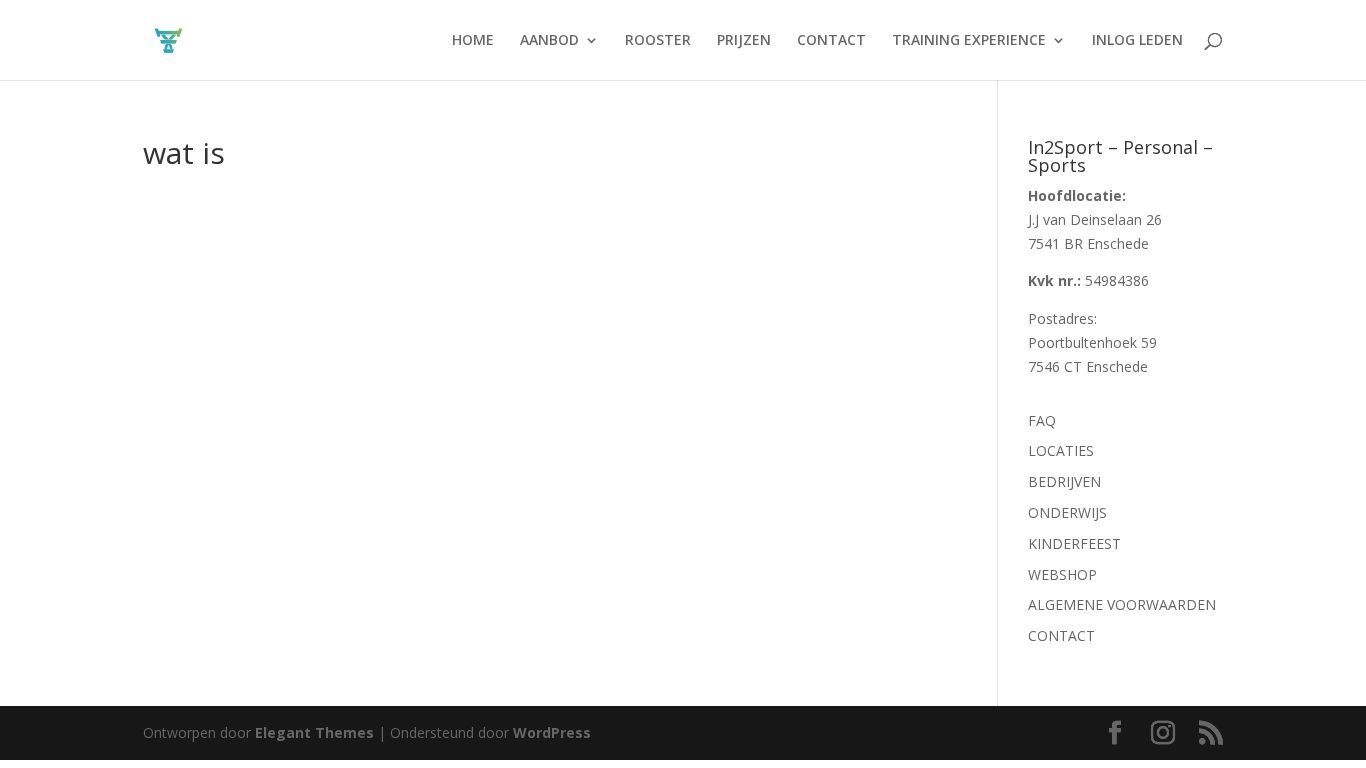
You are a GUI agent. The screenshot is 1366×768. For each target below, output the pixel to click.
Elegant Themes (314, 732)
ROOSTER (658, 41)
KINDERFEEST (1074, 543)
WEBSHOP (1062, 574)
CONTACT (831, 41)
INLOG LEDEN (1137, 41)
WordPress (552, 732)
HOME (473, 41)
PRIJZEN (744, 41)
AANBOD (549, 41)
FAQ (1042, 420)
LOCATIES (1061, 450)
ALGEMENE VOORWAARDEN (1122, 604)
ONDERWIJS (1067, 512)
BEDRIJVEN (1064, 481)
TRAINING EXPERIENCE (969, 41)
